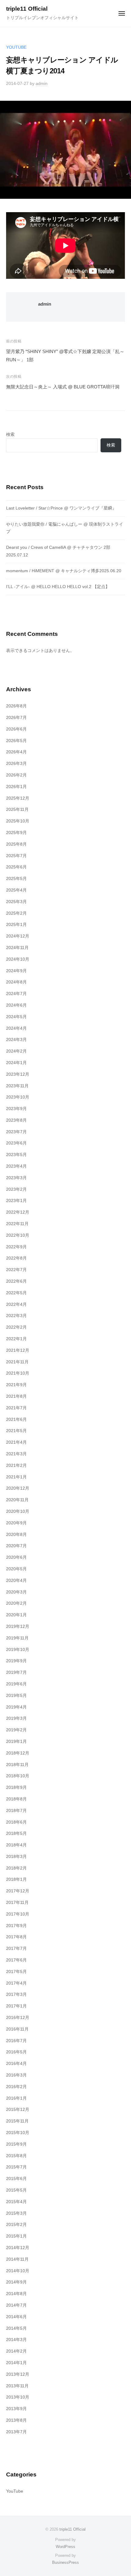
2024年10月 (18, 959)
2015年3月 (16, 2213)
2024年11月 (17, 948)
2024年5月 (16, 1017)
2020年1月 (16, 1615)
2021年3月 (16, 1454)
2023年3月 (16, 1178)
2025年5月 (16, 879)
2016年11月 (17, 2029)
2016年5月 (16, 2052)
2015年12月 (18, 2110)
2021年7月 (16, 1408)
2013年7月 (16, 2432)
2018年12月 (18, 1753)
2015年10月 (18, 2133)
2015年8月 (16, 2156)
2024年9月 (16, 971)
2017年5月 (16, 1972)
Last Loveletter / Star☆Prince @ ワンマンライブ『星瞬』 (61, 508)
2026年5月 (16, 741)
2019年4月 (16, 1707)
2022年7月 (16, 1270)
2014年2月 (16, 2351)
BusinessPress (65, 2562)
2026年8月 (16, 706)
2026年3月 (16, 764)
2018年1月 (16, 1879)
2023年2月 (16, 1189)
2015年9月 (16, 2144)
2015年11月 (17, 2121)
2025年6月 (16, 867)
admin (42, 84)
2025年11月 (17, 810)
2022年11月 (17, 1224)
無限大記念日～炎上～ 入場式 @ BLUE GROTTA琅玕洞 (63, 387)
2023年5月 (16, 1155)
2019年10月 (18, 1650)
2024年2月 (16, 1051)
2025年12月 (18, 798)
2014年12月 (18, 2248)
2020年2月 (16, 1603)
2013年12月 (18, 2374)
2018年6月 (16, 1822)
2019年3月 (16, 1718)
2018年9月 (16, 1787)
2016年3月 (16, 2075)
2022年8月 (16, 1258)
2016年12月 (18, 2018)
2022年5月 (16, 1293)
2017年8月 (16, 1937)
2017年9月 (16, 1926)
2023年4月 (16, 1166)
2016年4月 (16, 2064)
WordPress (65, 2547)
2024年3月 (16, 1040)
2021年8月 (16, 1396)
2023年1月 (16, 1201)
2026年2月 (16, 775)
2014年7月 (16, 2305)
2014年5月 (16, 2328)
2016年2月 (16, 2087)
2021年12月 (18, 1350)
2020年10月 (18, 1511)
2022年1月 (16, 1339)
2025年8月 (16, 844)
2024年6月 (16, 1005)
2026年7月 (16, 718)
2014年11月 (17, 2259)
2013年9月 (16, 2409)
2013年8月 (16, 2420)
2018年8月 (16, 1799)
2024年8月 (16, 982)
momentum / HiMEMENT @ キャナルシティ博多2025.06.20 (64, 571)
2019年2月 (16, 1730)
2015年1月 (16, 2236)
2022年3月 (16, 1316)
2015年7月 (16, 2167)
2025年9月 (16, 833)
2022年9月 (16, 1247)
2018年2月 (16, 1868)
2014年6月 (16, 2317)
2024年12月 (18, 936)
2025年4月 (16, 890)
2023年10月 (18, 1097)
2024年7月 (16, 994)
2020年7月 (16, 1546)
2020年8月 (16, 1535)
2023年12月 (18, 1074)
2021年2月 (16, 1465)
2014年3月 (16, 2340)
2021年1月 (16, 1477)
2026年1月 (16, 787)
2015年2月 (16, 2225)
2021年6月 (16, 1419)
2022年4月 (16, 1304)
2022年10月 (18, 1235)
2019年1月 (16, 1742)
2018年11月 (17, 1765)
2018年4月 (16, 1845)
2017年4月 (16, 1983)
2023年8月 (16, 1120)
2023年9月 (16, 1109)
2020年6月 (16, 1557)
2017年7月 (16, 1949)
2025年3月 (16, 902)
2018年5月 (16, 1833)
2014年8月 (16, 2294)
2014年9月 (16, 2282)
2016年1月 (16, 2098)
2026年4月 (16, 752)
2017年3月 (16, 1994)
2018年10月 (18, 1776)
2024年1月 (16, 1063)
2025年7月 (16, 856)
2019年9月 (16, 1661)
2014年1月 (16, 2363)
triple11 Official (27, 9)
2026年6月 (16, 729)
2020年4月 (16, 1581)
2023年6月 (16, 1143)
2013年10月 (18, 2397)
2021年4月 (16, 1442)
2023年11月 (17, 1086)
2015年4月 (16, 2202)
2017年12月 (18, 1891)
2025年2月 (16, 913)
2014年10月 (18, 2271)
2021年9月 (16, 1385)
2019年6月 (16, 1684)
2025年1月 (16, 925)
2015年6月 (16, 2179)
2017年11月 (17, 1903)
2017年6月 (16, 1960)
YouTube (16, 47)
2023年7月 (16, 1132)
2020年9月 (16, 1523)
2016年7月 (16, 2041)
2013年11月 (17, 2386)
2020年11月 (17, 1500)
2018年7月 (16, 1811)
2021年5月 (16, 1431)
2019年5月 (16, 1696)
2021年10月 (18, 1373)
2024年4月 (16, 1028)
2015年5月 (16, 2190)
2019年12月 (18, 1626)
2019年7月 (16, 1672)
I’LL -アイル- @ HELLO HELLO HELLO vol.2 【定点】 (58, 587)
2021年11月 (17, 1362)
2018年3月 (16, 1857)
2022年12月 (18, 1212)
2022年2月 (16, 1327)
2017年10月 (18, 1914)
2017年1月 (16, 2006)
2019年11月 (17, 1638)
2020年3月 (16, 1592)
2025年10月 (18, 821)
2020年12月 (18, 1488)
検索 (10, 435)
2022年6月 (16, 1281)
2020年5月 (16, 1569)
